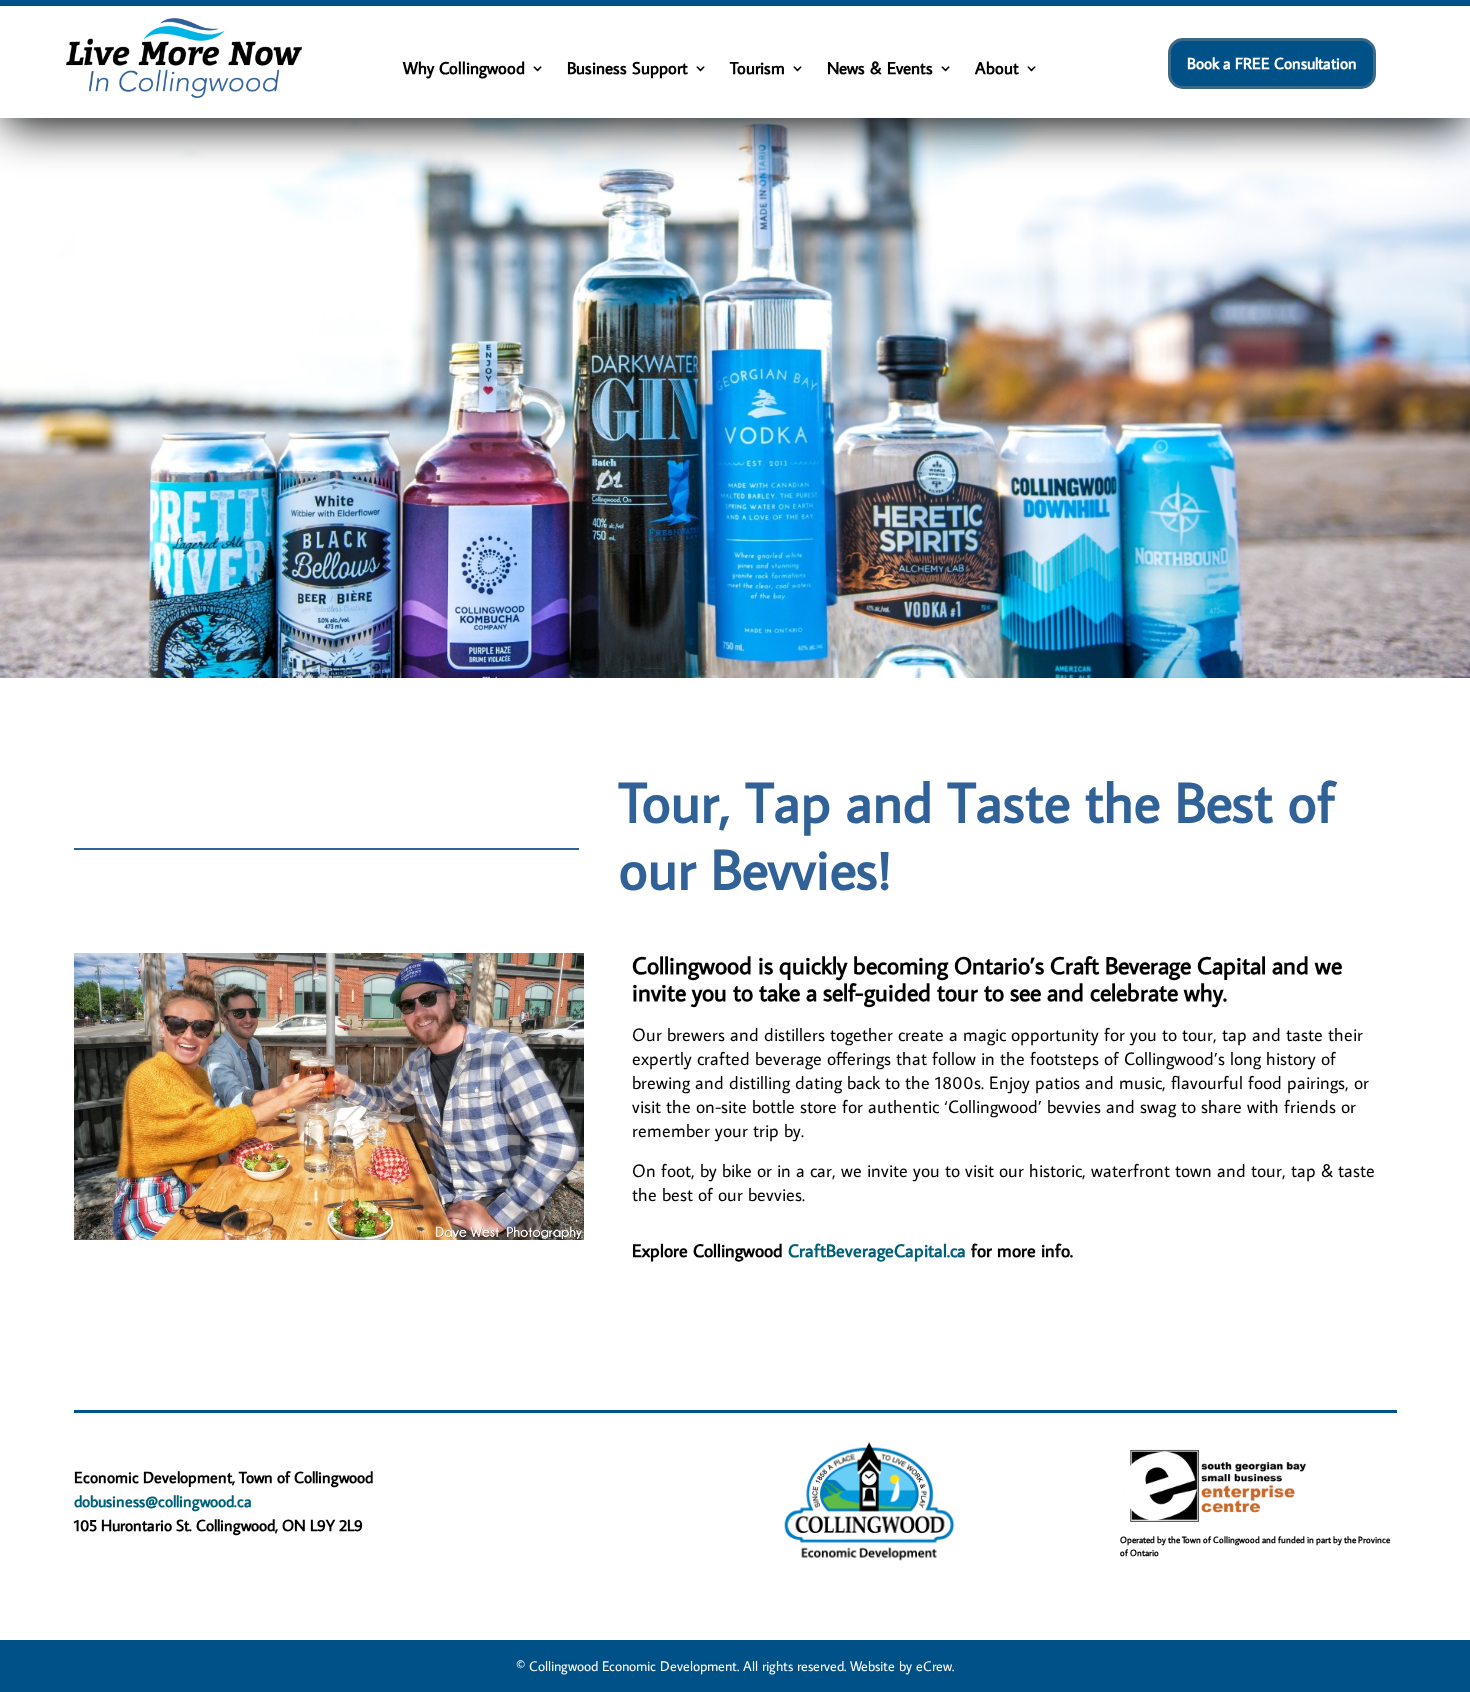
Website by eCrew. (902, 1666)
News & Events (880, 70)
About (997, 70)
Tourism (757, 70)
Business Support (627, 70)
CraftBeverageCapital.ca (877, 1250)
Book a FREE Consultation (1272, 63)
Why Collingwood (464, 70)
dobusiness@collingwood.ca (163, 1501)
